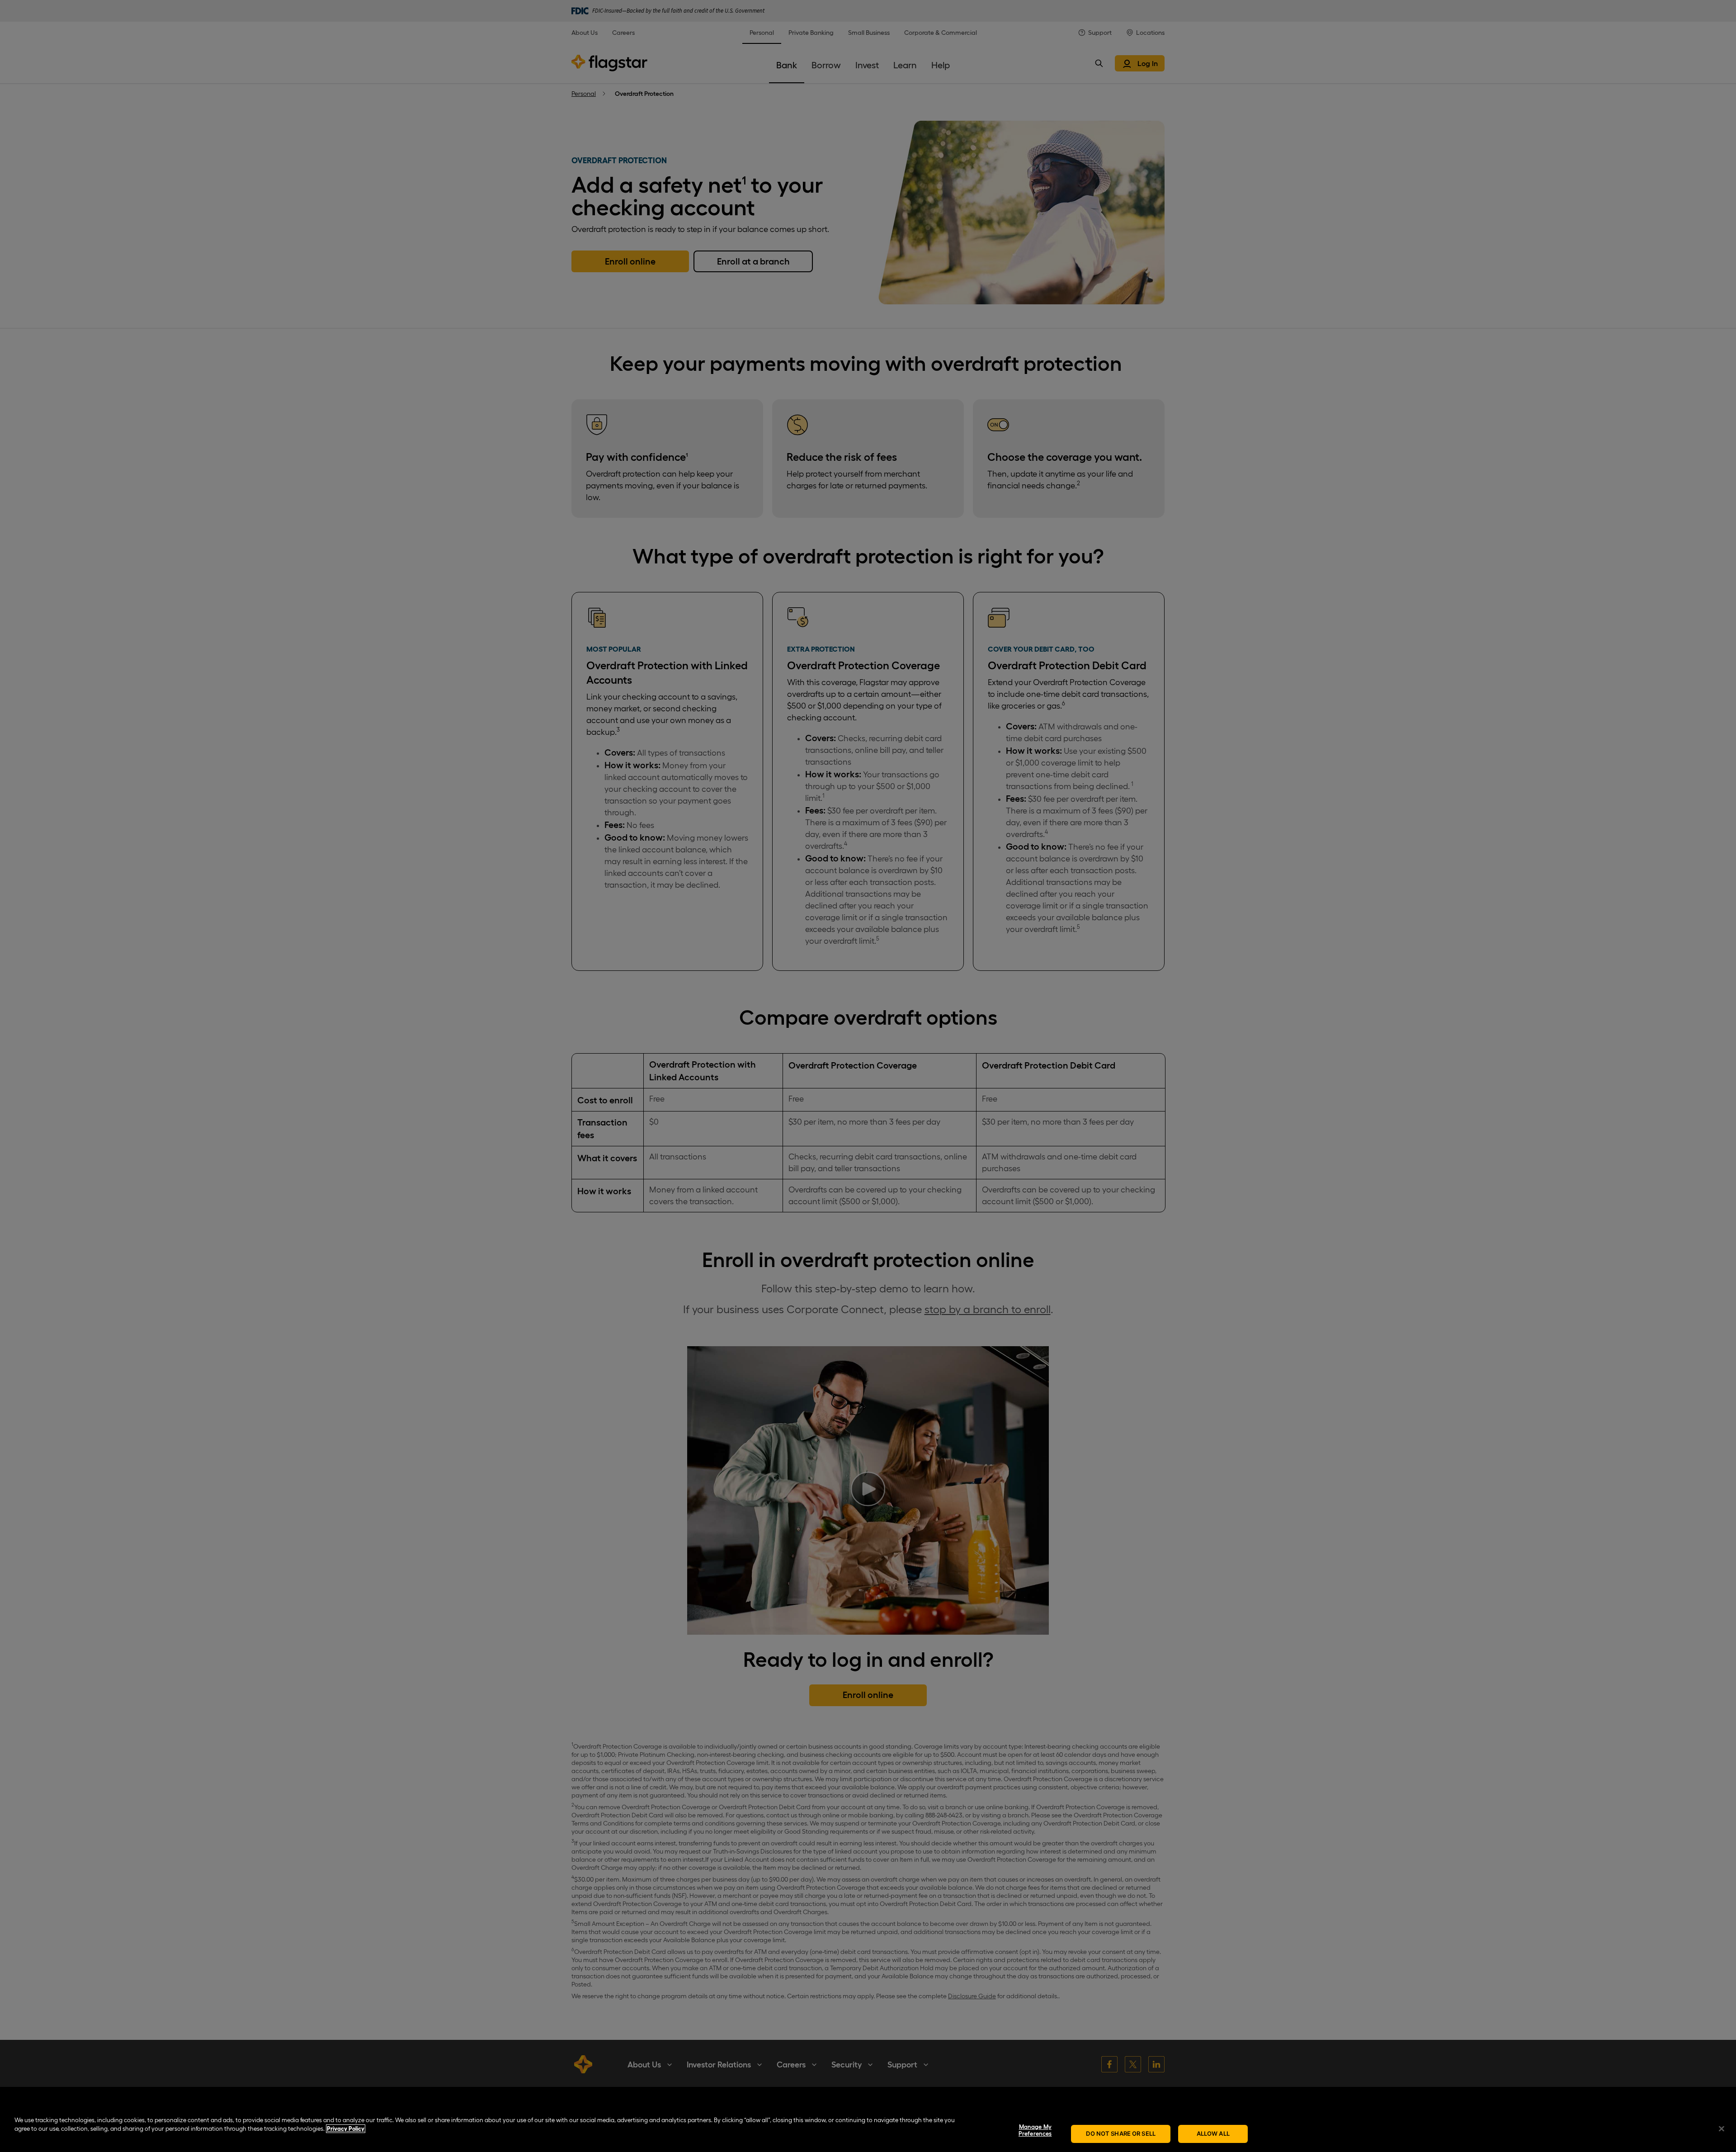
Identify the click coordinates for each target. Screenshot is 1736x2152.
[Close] (1722, 2128)
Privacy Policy (346, 2129)
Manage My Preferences (1035, 2131)
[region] (868, 2129)
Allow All (1213, 2133)
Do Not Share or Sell (1121, 2133)
